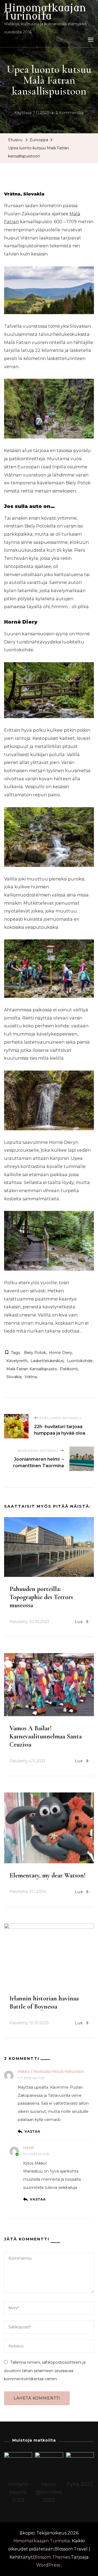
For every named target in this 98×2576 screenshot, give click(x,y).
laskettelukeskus (47, 1361)
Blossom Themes (51, 2557)
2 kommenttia (70, 113)
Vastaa (32, 2131)
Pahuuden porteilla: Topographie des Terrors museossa (41, 1597)
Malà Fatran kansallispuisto (32, 1369)
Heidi (28, 2148)
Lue (79, 1622)
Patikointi (69, 1369)
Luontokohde (80, 1361)
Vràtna (31, 1377)
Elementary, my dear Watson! (48, 1875)
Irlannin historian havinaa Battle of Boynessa (44, 2002)
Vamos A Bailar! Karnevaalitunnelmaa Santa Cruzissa (46, 1736)
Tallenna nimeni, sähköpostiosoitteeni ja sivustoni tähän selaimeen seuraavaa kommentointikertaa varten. (45, 2371)
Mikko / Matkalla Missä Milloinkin (51, 2072)
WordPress (48, 2565)
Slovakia (14, 1377)
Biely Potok (35, 1353)
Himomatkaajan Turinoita (45, 12)
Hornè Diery (61, 1353)
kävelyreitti (17, 1361)
